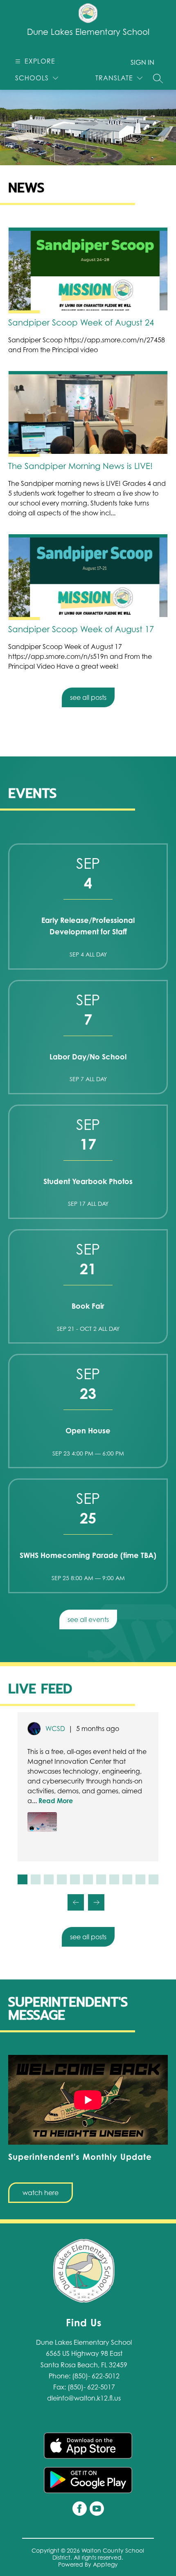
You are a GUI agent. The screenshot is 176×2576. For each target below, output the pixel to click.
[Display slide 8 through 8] (114, 1879)
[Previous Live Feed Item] (76, 1902)
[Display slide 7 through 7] (101, 1879)
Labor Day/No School (88, 1057)
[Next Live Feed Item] (96, 1902)
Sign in (142, 62)
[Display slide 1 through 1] (23, 1879)
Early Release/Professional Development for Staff (88, 926)
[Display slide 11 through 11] (153, 1879)
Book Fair (88, 1306)
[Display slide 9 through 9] (127, 1879)
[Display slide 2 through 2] (36, 1879)
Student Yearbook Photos (88, 1181)
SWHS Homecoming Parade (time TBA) (88, 1555)
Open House (88, 1430)
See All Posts (88, 697)
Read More (56, 1801)
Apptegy (105, 2564)
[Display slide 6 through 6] (88, 1879)
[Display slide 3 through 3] (49, 1879)
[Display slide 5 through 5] (75, 1879)
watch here (41, 2193)
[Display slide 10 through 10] (140, 1879)
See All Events (88, 1619)
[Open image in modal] (42, 1822)
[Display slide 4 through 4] (62, 1879)
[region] (88, 2129)
